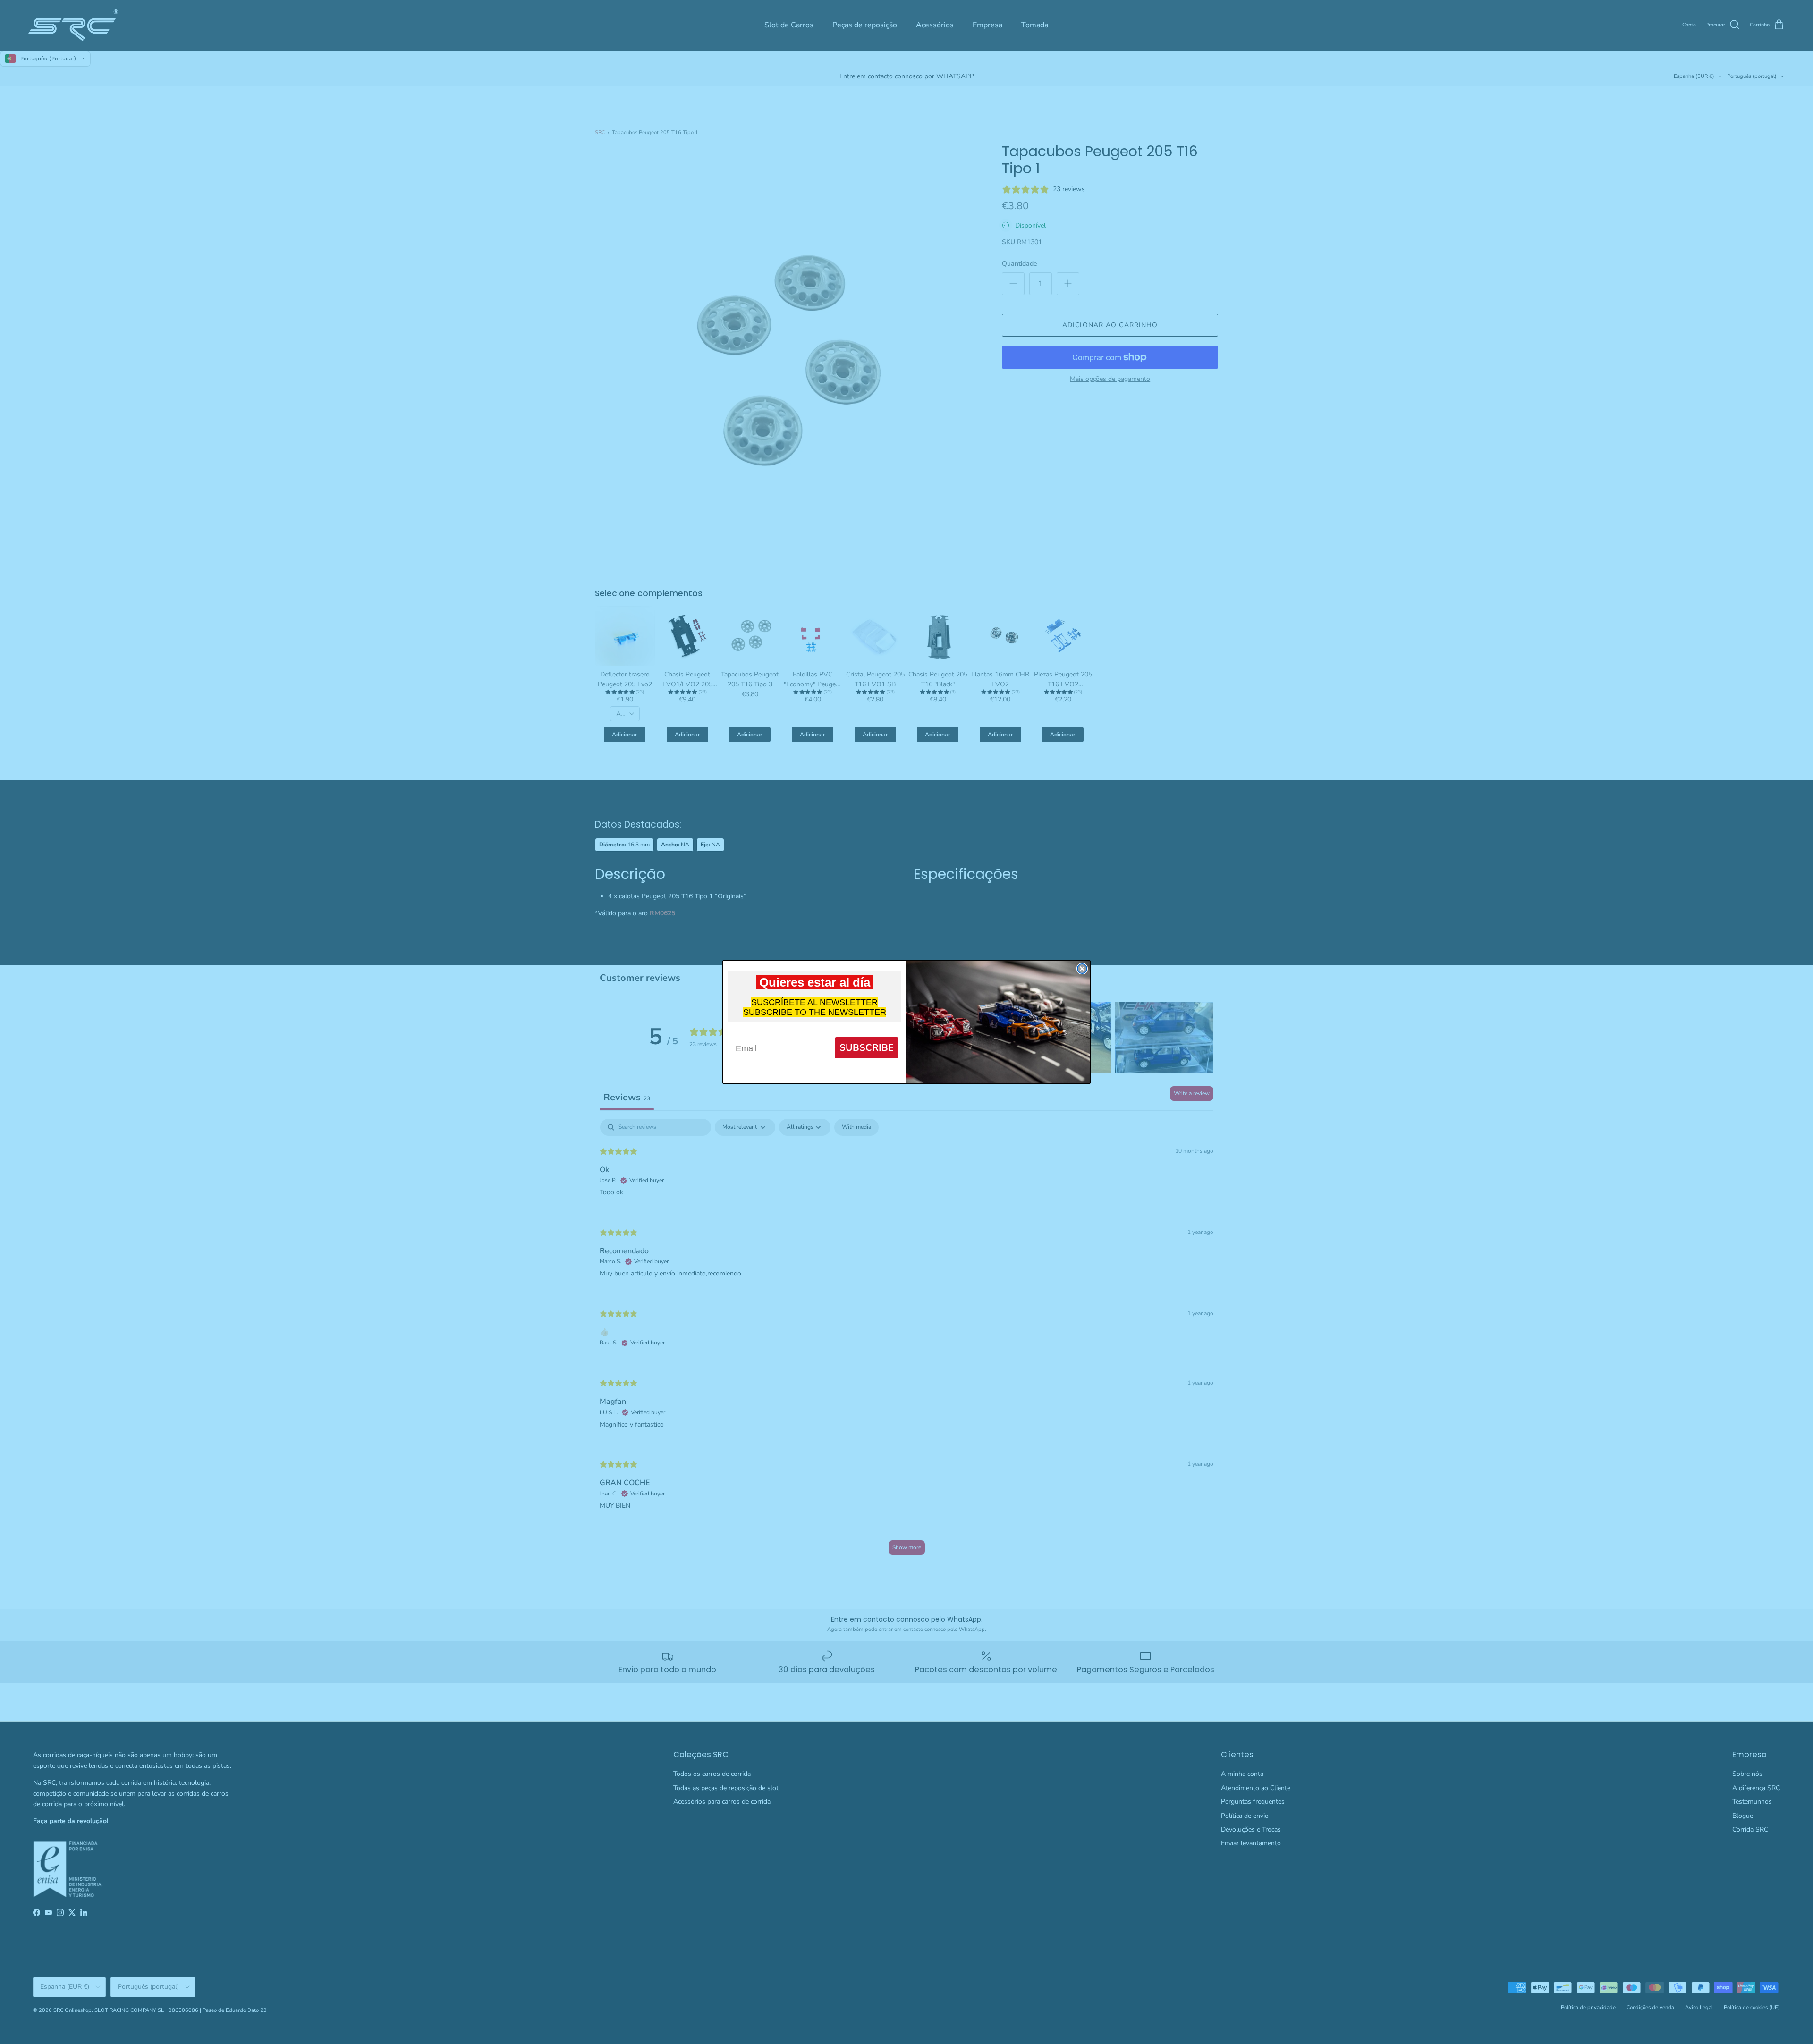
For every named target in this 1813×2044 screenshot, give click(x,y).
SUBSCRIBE (867, 1048)
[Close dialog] (1082, 969)
